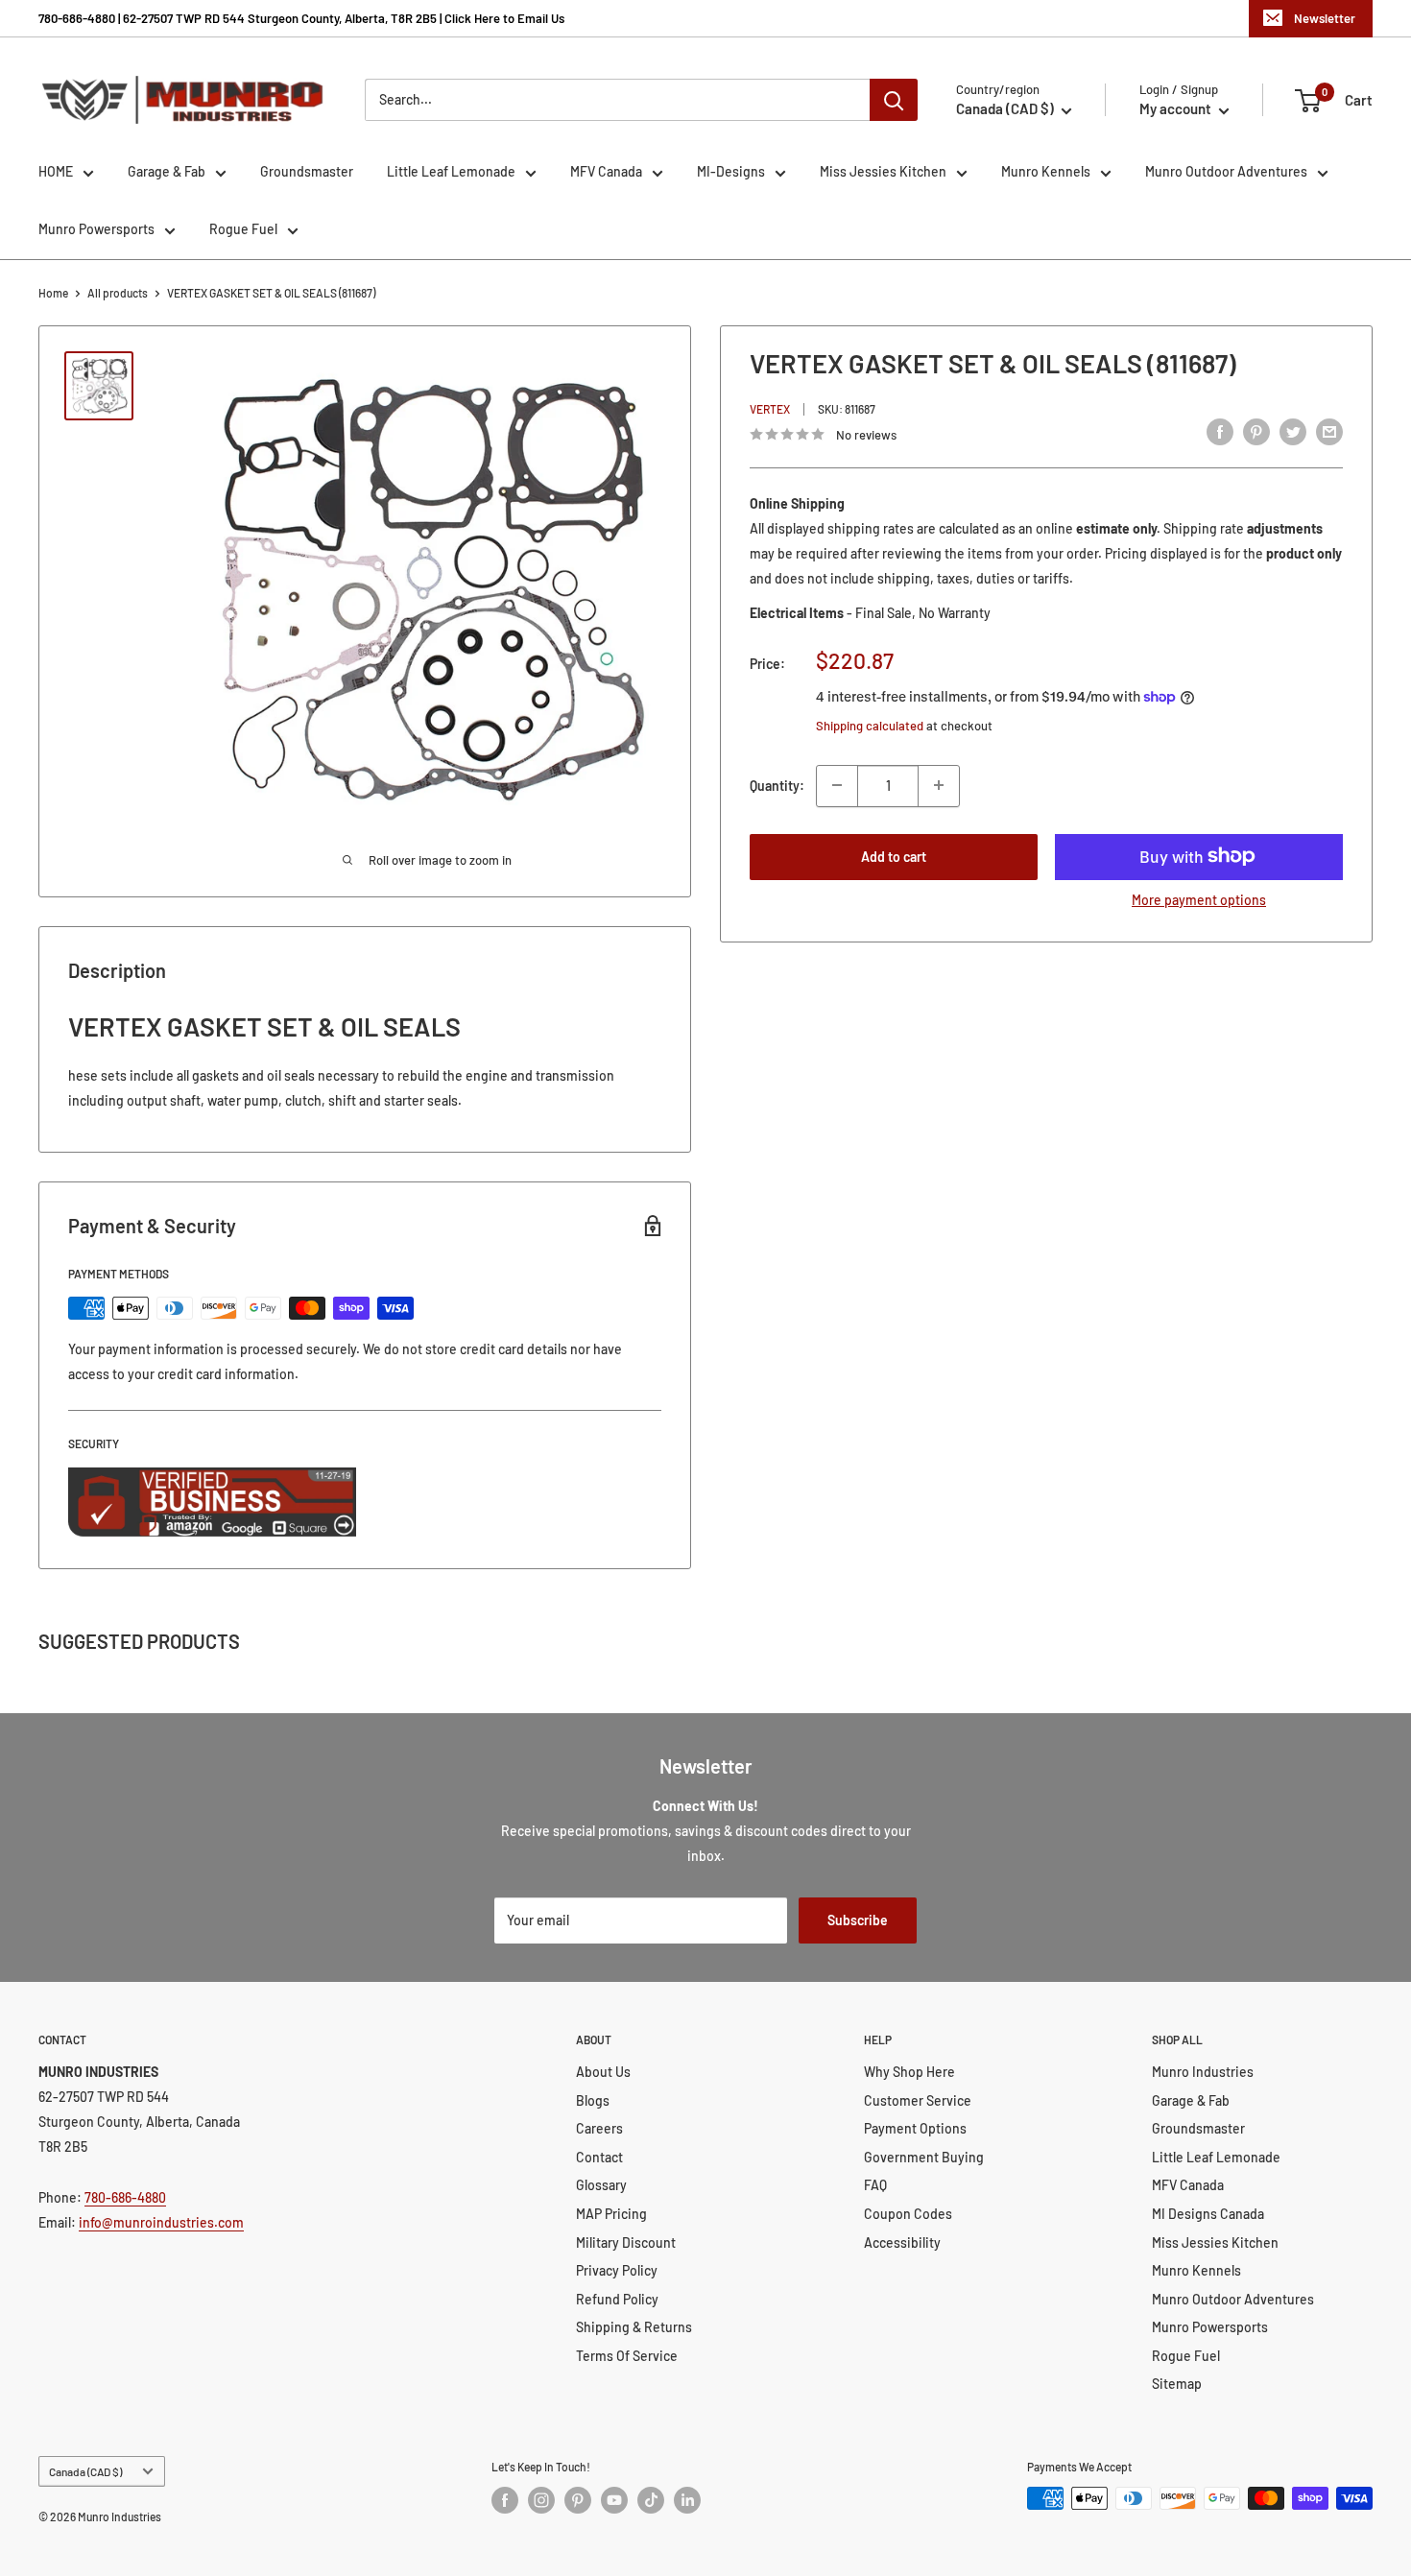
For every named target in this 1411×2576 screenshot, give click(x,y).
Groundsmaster (307, 171)
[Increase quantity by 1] (939, 785)
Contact (599, 2157)
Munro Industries (1203, 2072)
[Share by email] (1329, 432)
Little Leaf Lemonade (451, 171)
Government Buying (924, 2157)
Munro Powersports (96, 229)
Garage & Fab (167, 171)
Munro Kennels (1046, 171)
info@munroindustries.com (161, 2222)
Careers (599, 2128)
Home (53, 293)
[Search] (894, 100)
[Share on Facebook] (1220, 432)
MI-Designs (731, 171)
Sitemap (1177, 2384)
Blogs (593, 2100)
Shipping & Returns (634, 2327)
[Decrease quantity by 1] (837, 785)
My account (1177, 108)
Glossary (601, 2185)
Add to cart (894, 856)
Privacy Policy (617, 2270)
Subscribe (858, 1920)
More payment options (1199, 899)
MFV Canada (606, 171)
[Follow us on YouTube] (614, 2500)
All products (118, 293)
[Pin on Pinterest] (1256, 432)
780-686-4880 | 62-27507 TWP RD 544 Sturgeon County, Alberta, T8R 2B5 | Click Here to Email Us (301, 18)
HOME (56, 171)
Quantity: (777, 785)
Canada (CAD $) (85, 2471)
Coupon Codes (908, 2214)
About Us (603, 2072)
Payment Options (915, 2128)
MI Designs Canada (1208, 2214)
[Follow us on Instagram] (541, 2500)
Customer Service (918, 2100)
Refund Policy (617, 2299)
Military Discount (626, 2242)
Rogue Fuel (243, 229)
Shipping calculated (870, 726)
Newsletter (1325, 18)
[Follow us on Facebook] (505, 2500)
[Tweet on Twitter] (1293, 432)
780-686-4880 (125, 2197)
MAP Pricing (611, 2214)
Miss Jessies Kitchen (883, 171)
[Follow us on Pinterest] (578, 2500)
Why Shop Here (909, 2072)
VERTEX (770, 409)
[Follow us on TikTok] (651, 2500)
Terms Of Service (627, 2356)
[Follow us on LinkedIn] (687, 2500)
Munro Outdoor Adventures (1226, 171)
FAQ (875, 2185)
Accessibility (902, 2242)
